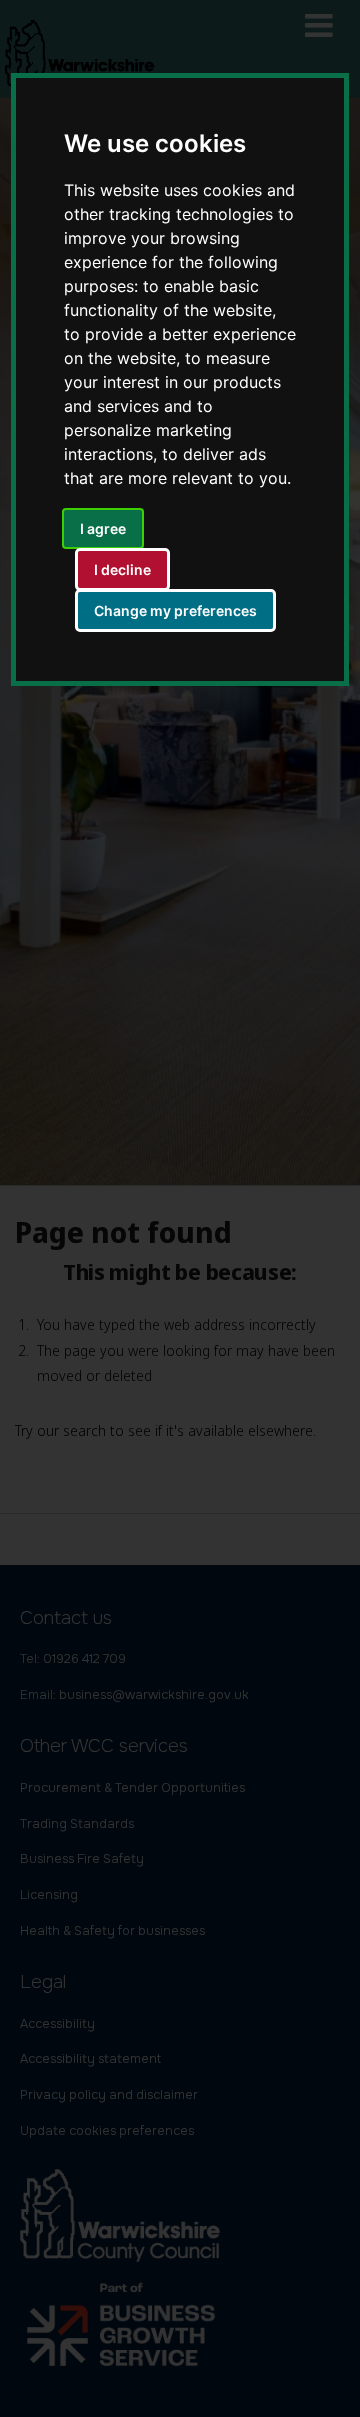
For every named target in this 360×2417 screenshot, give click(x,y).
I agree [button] (103, 528)
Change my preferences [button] (175, 610)
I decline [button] (122, 569)
